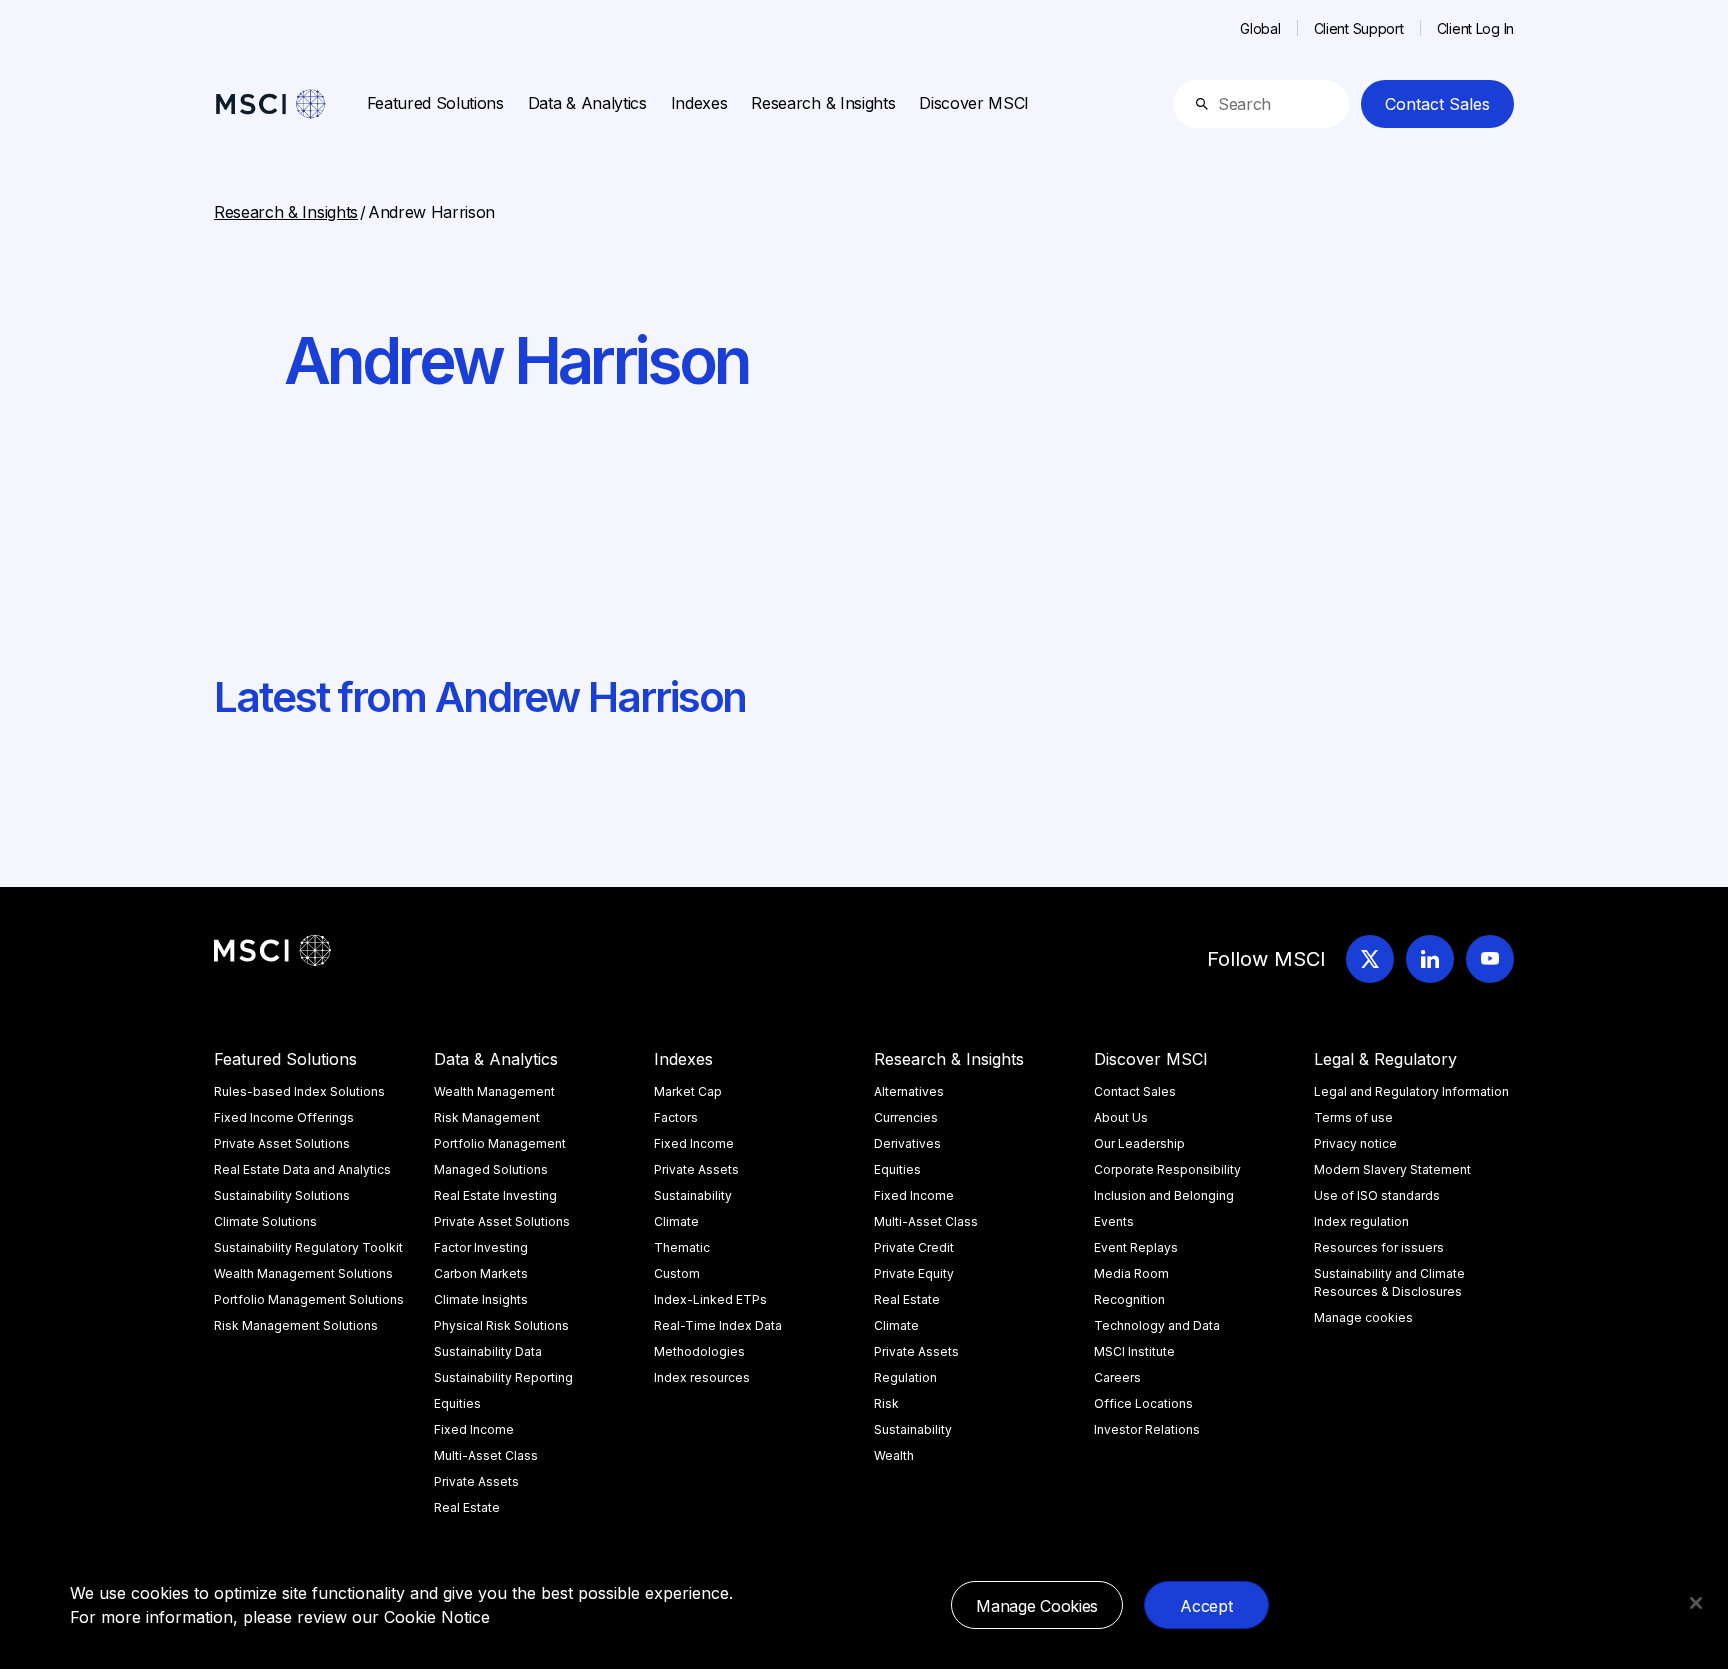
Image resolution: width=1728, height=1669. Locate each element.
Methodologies (699, 1351)
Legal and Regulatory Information (1411, 1091)
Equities (457, 1403)
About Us (1121, 1117)
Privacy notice (1355, 1143)
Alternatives (909, 1091)
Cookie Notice (437, 1617)
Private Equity (914, 1273)
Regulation (905, 1377)
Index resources (702, 1377)
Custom (677, 1273)
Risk (886, 1403)
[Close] (1696, 1603)
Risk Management (487, 1117)
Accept (1206, 1606)
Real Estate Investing (495, 1195)
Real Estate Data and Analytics (302, 1169)
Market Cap (688, 1091)
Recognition (1129, 1299)
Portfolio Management (500, 1143)
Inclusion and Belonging (1164, 1195)
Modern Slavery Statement (1392, 1169)
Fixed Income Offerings (284, 1117)
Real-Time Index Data (718, 1325)
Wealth (894, 1455)
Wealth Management (494, 1091)
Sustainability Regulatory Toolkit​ (308, 1247)
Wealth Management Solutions (303, 1273)
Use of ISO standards (1377, 1195)
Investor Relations (1147, 1429)
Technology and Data (1157, 1325)
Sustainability (693, 1195)
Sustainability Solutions (282, 1195)
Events (1114, 1221)
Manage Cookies (1037, 1606)
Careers (1117, 1377)
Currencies (906, 1117)
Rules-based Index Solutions (299, 1091)
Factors (676, 1117)
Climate (676, 1221)
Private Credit (914, 1247)
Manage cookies (1363, 1317)
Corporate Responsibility (1167, 1169)
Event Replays (1136, 1247)
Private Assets (476, 1481)
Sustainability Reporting (503, 1377)
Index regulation (1361, 1221)
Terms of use (1353, 1117)
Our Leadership (1139, 1143)
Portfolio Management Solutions (309, 1299)
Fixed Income (474, 1429)
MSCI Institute (1134, 1351)
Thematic (682, 1247)
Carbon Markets (481, 1273)
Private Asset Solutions (282, 1143)
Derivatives (907, 1143)
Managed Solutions (491, 1169)
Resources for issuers (1379, 1247)
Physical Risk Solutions (501, 1325)
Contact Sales (1437, 104)
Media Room (1131, 1273)
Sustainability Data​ (488, 1351)
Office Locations (1143, 1403)
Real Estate (467, 1507)
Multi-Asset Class (486, 1455)
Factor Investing (481, 1247)
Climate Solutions (265, 1221)
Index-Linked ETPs (710, 1299)
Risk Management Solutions (296, 1325)
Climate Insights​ (481, 1299)
